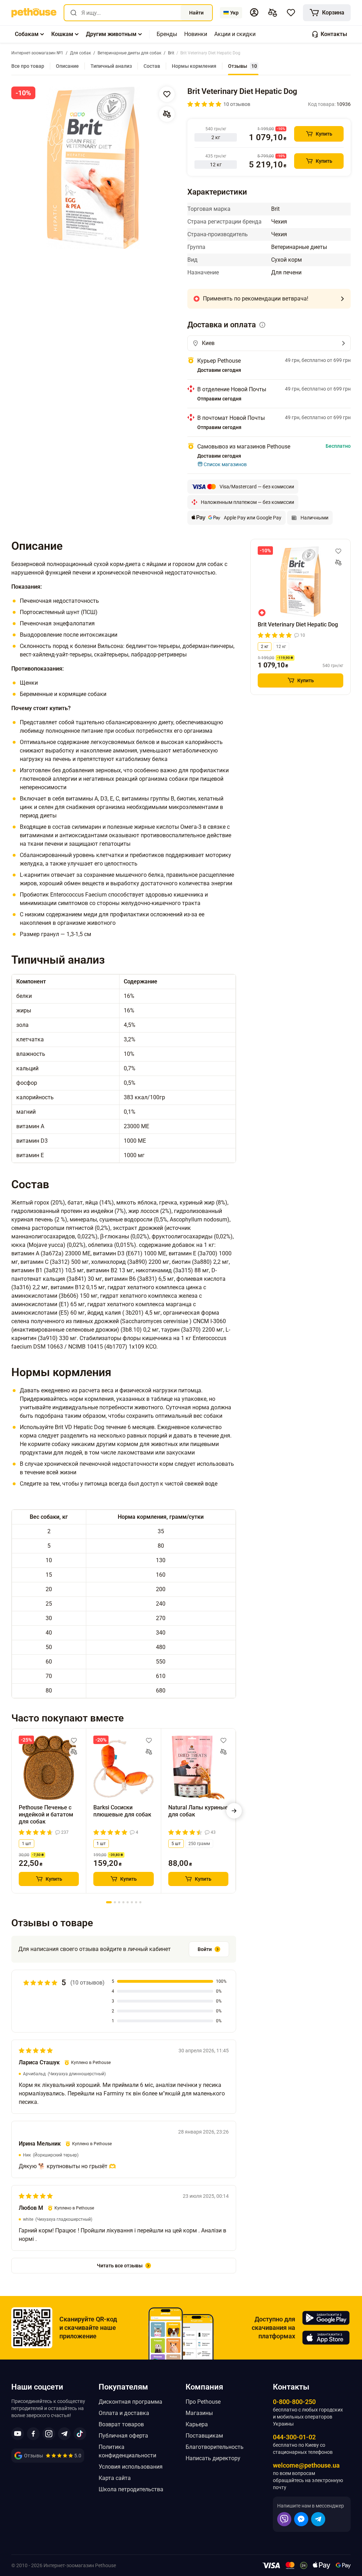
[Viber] (284, 2519)
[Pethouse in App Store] (326, 2338)
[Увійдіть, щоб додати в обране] (74, 1741)
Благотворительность (215, 2447)
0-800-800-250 (294, 2402)
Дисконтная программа (130, 2402)
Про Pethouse (203, 2402)
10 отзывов (237, 104)
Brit (275, 209)
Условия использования (131, 2467)
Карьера (197, 2424)
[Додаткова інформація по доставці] (262, 325)
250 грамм (199, 1844)
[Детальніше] (342, 299)
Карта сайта (115, 2478)
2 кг (265, 647)
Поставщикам (204, 2436)
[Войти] (254, 12)
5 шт (176, 1844)
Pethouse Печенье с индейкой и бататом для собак (46, 1814)
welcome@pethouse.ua (306, 2465)
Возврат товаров (121, 2424)
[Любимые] (291, 13)
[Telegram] (318, 2519)
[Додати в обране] (167, 94)
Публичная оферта (123, 2436)
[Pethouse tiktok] (80, 2434)
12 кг (281, 647)
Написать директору (213, 2458)
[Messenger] (301, 2519)
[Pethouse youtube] (18, 2434)
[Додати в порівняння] (167, 114)
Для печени (286, 272)
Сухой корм (287, 260)
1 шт (27, 1844)
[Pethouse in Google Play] (326, 2318)
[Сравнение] (273, 13)
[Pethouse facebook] (33, 2434)
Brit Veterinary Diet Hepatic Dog (298, 624)
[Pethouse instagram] (49, 2434)
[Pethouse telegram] (64, 2434)
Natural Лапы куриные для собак (198, 1811)
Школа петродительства (131, 2489)
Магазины (199, 2413)
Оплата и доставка (124, 2413)
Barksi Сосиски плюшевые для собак (122, 1811)
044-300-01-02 (294, 2437)
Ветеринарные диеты (299, 247)
